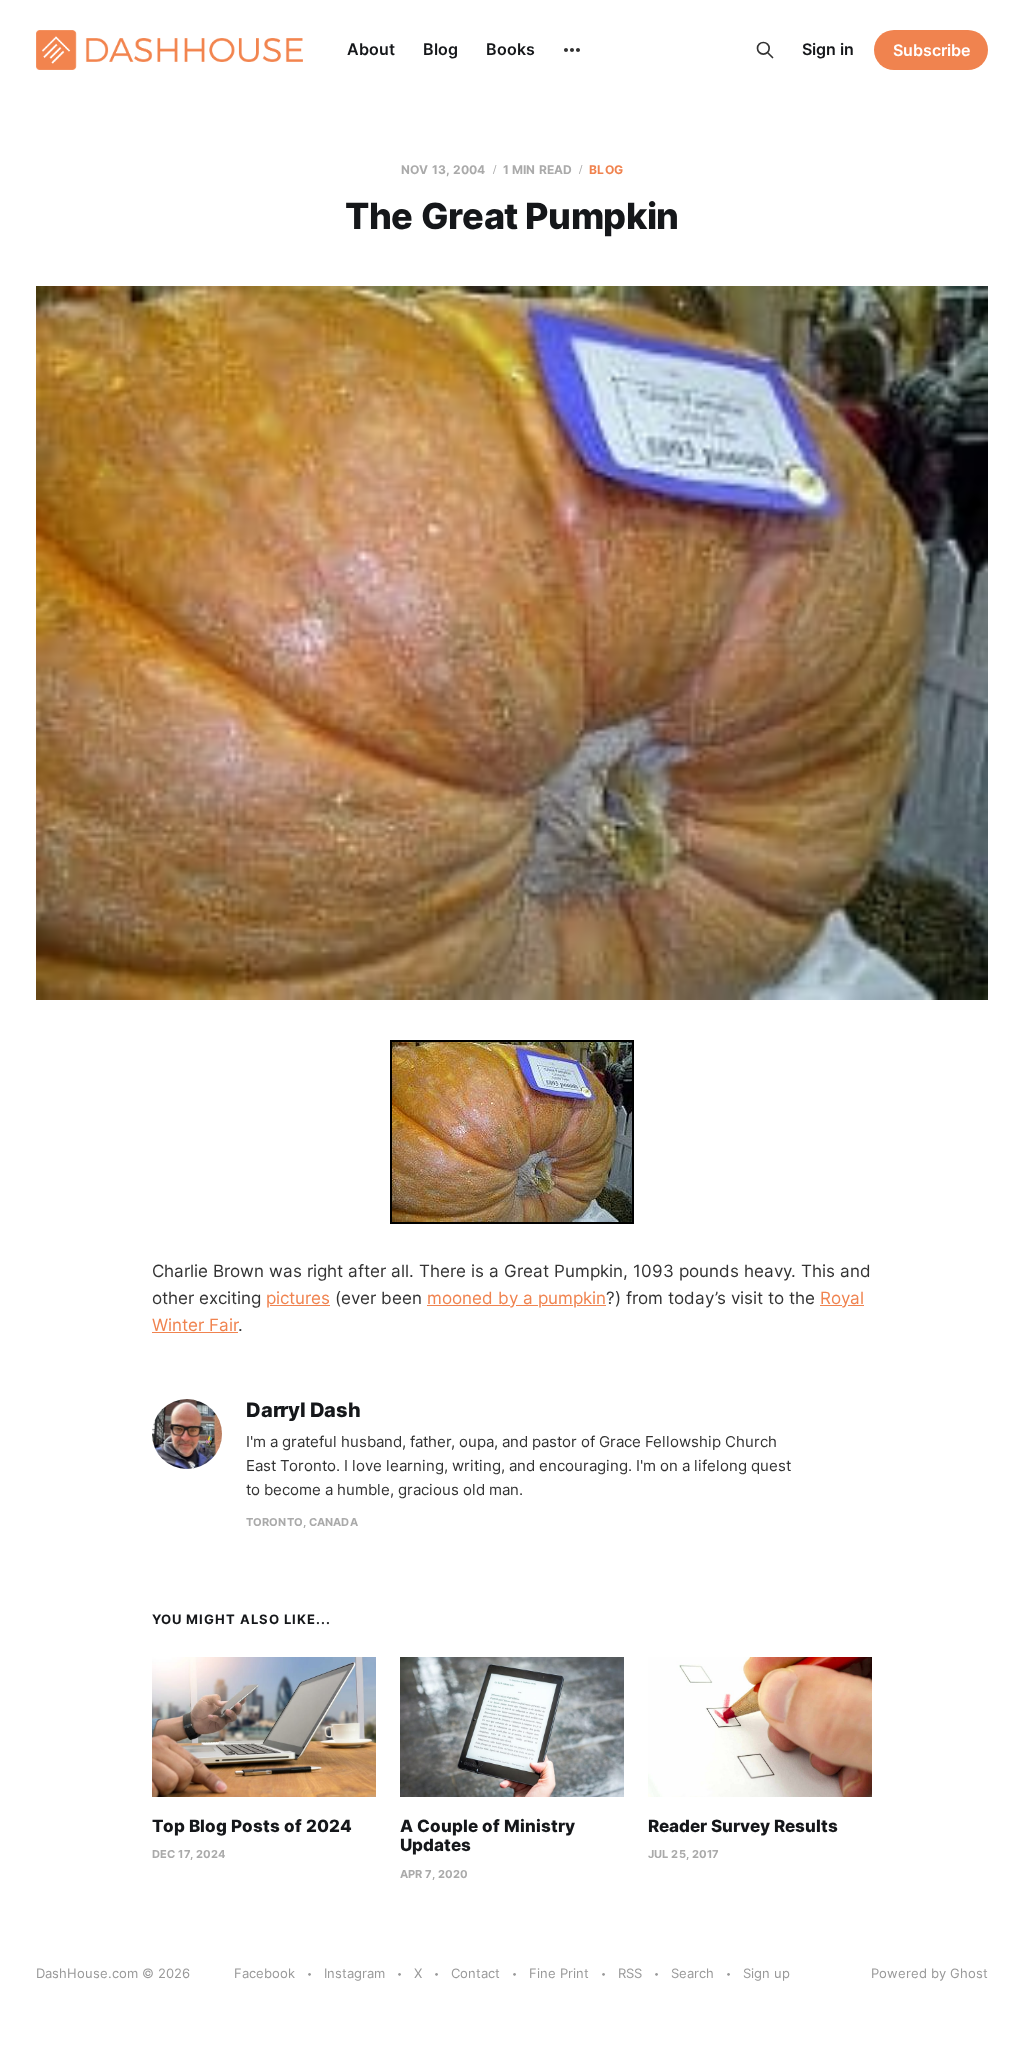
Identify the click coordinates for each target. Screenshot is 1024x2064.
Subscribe (931, 50)
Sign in (828, 49)
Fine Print (559, 1973)
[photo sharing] (512, 1132)
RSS (630, 1973)
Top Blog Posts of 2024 (252, 1826)
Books (510, 49)
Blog (440, 49)
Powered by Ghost (929, 1973)
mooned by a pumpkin (516, 1298)
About (371, 49)
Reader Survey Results (743, 1826)
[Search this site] (765, 50)
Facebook (264, 1973)
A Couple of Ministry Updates (487, 1836)
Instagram (354, 1973)
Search (692, 1973)
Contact (475, 1973)
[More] (572, 50)
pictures (298, 1298)
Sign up (766, 1973)
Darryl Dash (303, 1410)
